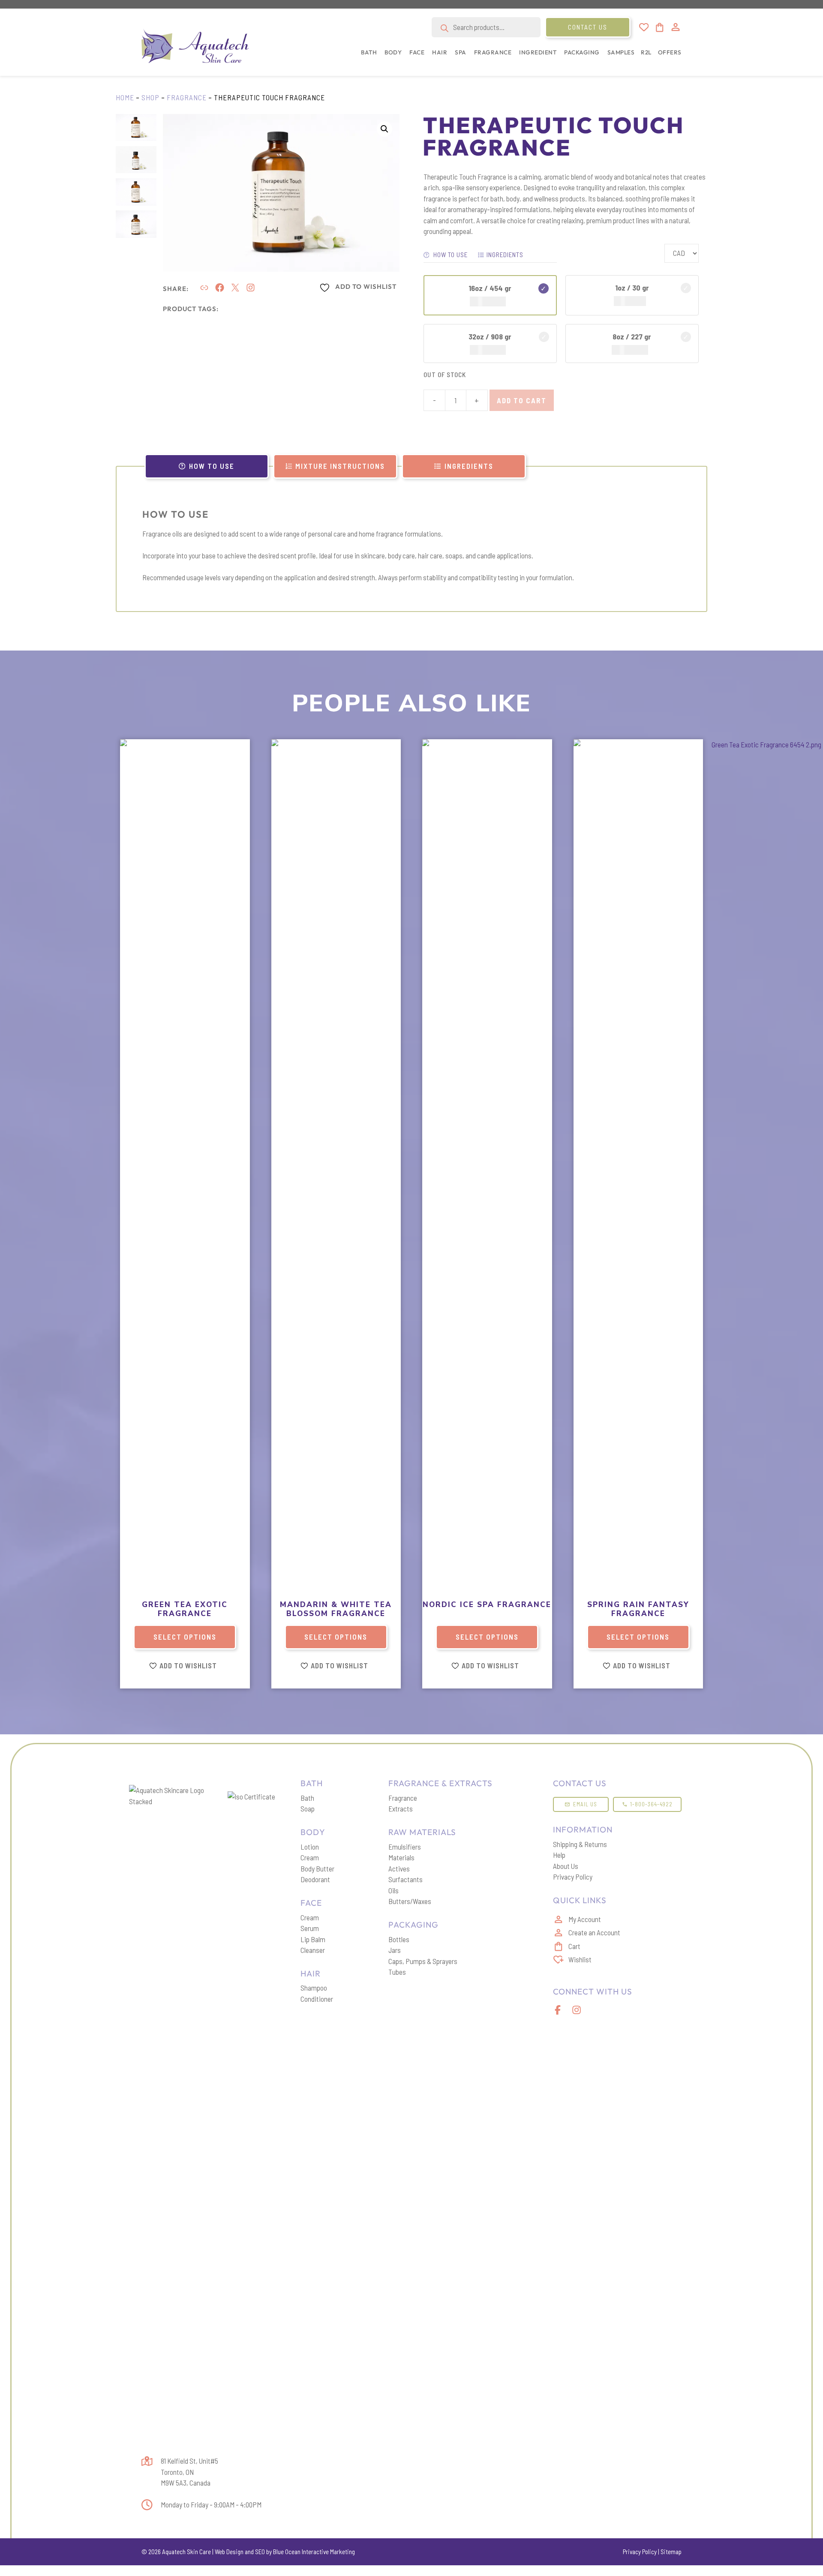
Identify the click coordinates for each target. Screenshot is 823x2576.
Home (125, 97)
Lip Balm (313, 1939)
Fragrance (187, 97)
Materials (401, 1857)
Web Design (229, 2552)
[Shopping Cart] (659, 27)
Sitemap (671, 2552)
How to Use (450, 255)
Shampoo (314, 1988)
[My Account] (676, 27)
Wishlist (580, 1959)
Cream (310, 1857)
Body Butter (317, 1868)
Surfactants (405, 1879)
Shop (150, 97)
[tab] (207, 466)
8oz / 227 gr (632, 336)
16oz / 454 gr (490, 288)
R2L (646, 52)
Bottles (399, 1939)
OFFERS (670, 52)
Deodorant (315, 1879)
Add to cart (522, 400)
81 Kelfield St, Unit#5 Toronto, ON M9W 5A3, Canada (189, 2472)
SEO (260, 2552)
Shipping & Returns (580, 1844)
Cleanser (313, 1950)
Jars (395, 1950)
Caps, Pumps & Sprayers (423, 1961)
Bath (307, 1798)
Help (559, 1855)
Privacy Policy (573, 1877)
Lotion (310, 1847)
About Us (566, 1866)
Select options (185, 1637)
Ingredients (505, 255)
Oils (393, 1890)
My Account (585, 1919)
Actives (399, 1868)
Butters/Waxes (410, 1901)
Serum (310, 1928)
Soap (308, 1808)
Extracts (401, 1808)
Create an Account (594, 1932)
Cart (574, 1946)
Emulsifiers (405, 1847)
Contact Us (588, 27)
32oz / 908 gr (490, 336)
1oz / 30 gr (632, 288)
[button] (367, 57)
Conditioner (317, 1999)
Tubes (397, 1972)
